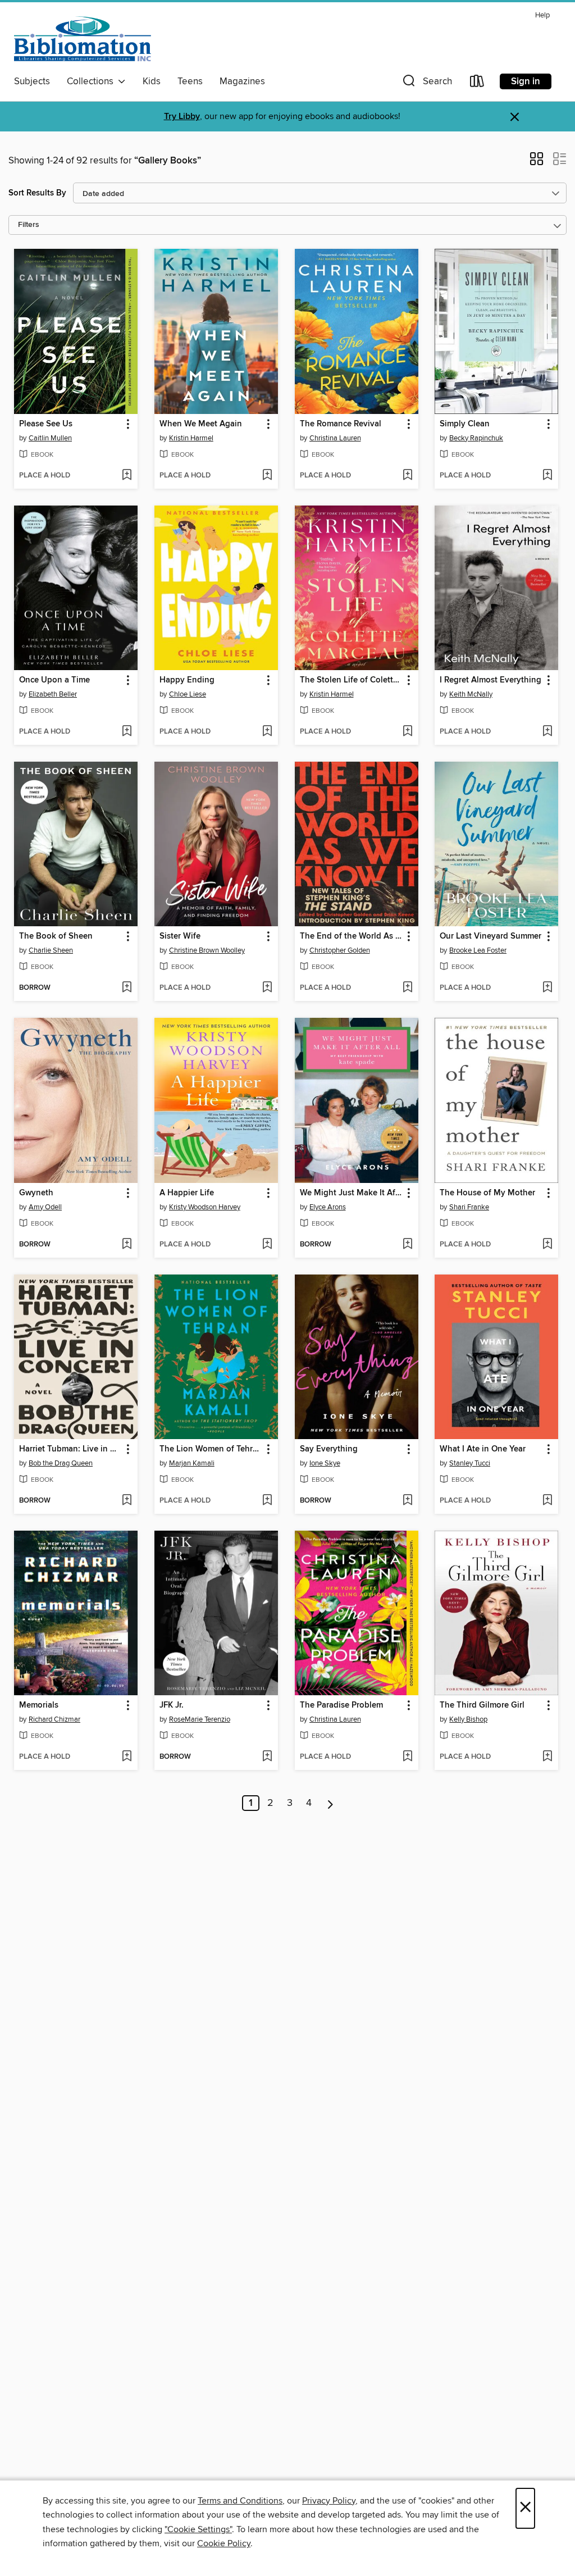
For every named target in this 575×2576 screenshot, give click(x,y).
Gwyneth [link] (36, 1193)
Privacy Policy (329, 2501)
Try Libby (182, 117)
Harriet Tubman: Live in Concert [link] (70, 1449)
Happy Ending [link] (187, 680)
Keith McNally (471, 694)
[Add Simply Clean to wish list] (547, 476)
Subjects (32, 81)
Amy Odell (45, 1207)
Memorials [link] (39, 1705)
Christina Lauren (335, 438)
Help (542, 15)
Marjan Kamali (192, 1463)
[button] (426, 83)
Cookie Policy (224, 2543)
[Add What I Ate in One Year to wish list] (547, 1501)
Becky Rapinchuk (476, 438)
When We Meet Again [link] (201, 424)
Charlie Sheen (51, 950)
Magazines (242, 81)
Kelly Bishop (468, 1719)
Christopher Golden (340, 950)
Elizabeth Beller (53, 694)
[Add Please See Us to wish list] (127, 476)
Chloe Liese (188, 694)
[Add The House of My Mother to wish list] (547, 1245)
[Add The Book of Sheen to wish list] (127, 988)
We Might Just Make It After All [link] (351, 1193)
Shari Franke (469, 1207)
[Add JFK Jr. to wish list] (267, 1757)
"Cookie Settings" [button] (198, 2529)
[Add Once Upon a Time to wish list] (127, 732)
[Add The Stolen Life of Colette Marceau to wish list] (407, 732)
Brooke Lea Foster (478, 950)
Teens (190, 81)
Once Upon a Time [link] (54, 680)
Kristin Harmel (191, 438)
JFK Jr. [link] (172, 1705)
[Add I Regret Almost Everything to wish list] (547, 732)
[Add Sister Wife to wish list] (267, 988)
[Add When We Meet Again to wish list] (267, 476)
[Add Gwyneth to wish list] (127, 1245)
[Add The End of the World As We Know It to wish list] (407, 988)
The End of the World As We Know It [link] (351, 936)
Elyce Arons (328, 1207)
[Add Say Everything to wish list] (407, 1501)
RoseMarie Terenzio (200, 1719)
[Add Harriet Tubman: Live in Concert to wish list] (127, 1501)
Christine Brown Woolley (207, 950)
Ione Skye (325, 1463)
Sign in (526, 81)
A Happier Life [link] (187, 1193)
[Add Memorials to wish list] (127, 1757)
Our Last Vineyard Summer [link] (490, 936)
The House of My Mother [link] (487, 1193)
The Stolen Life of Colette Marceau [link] (351, 680)
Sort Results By (37, 193)
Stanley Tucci (470, 1463)
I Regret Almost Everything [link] (490, 680)
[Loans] (477, 83)
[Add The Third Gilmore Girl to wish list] (547, 1757)
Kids (152, 81)
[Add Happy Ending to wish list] (267, 732)
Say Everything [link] (329, 1449)
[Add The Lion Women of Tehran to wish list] (267, 1501)
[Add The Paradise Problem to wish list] (407, 1757)
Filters (29, 225)
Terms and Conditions (240, 2501)
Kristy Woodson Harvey (205, 1207)
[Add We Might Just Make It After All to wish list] (407, 1245)
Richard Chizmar (54, 1719)
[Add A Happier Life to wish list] (267, 1245)
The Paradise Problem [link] (341, 1705)
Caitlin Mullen (50, 438)
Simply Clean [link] (465, 424)
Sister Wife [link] (180, 936)
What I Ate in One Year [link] (483, 1449)
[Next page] (330, 1803)
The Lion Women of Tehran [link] (211, 1449)
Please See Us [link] (46, 424)
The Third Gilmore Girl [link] (482, 1705)
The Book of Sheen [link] (56, 936)
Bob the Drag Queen (61, 1463)
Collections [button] (92, 81)
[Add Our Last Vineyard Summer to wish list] (547, 988)
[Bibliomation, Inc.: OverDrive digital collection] (83, 39)
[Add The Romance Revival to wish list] (407, 476)
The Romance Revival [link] (341, 424)
